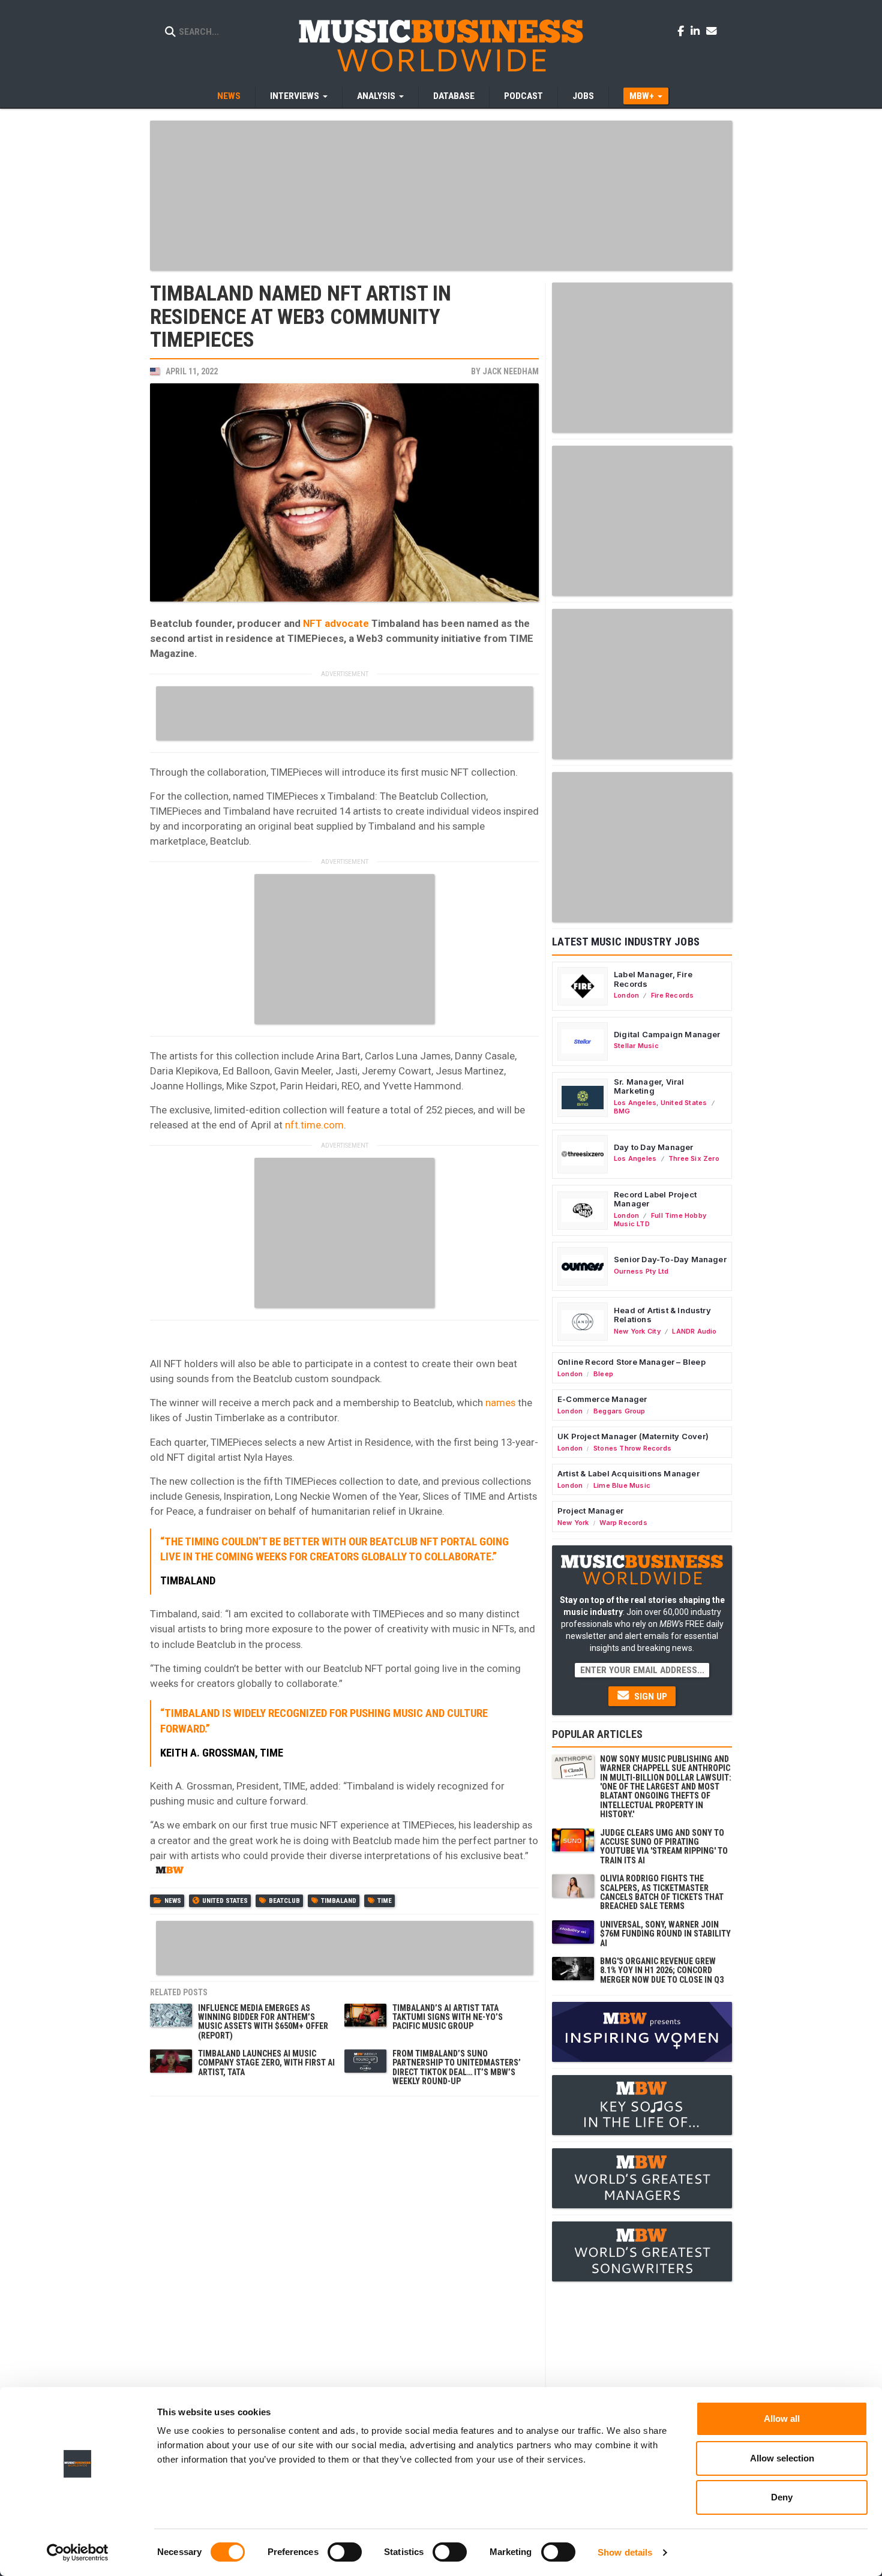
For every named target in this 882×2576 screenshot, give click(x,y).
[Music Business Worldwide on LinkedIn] (697, 31)
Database (454, 96)
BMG (622, 1111)
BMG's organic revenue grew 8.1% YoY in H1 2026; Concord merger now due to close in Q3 (662, 1970)
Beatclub (284, 1901)
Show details (625, 2552)
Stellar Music (636, 1046)
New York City (637, 1331)
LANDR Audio (694, 1331)
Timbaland (339, 1901)
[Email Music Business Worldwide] (712, 31)
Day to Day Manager (654, 1147)
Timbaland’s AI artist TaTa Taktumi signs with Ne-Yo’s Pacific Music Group (448, 2017)
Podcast (523, 96)
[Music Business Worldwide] (441, 45)
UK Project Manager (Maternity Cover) (633, 1436)
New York (573, 1523)
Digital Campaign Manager (667, 1034)
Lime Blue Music (622, 1485)
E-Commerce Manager (602, 1399)
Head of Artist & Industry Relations (662, 1315)
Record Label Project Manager (655, 1199)
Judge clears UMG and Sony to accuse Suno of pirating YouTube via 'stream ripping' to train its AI (664, 1847)
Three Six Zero (694, 1158)
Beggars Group (619, 1411)
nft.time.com (314, 1125)
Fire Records (673, 995)
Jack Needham (511, 371)
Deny (782, 2497)
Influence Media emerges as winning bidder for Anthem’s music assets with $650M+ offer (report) (263, 2022)
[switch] (345, 2552)
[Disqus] (344, 2253)
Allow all (782, 2419)
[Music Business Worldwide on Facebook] (683, 31)
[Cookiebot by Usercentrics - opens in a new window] (78, 2553)
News (229, 96)
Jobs (583, 96)
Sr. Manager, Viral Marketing (649, 1086)
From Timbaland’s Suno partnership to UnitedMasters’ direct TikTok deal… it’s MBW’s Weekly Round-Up (457, 2067)
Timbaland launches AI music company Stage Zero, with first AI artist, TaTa (266, 2063)
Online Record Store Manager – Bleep (631, 1362)
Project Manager (590, 1511)
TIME (385, 1901)
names (500, 1403)
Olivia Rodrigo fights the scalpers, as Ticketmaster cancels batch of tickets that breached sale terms (662, 1892)
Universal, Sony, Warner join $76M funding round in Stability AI (665, 1934)
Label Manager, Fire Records (653, 979)
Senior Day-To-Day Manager (670, 1259)
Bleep (603, 1374)
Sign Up (649, 1697)
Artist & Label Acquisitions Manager (628, 1473)
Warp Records (623, 1523)
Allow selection (782, 2458)
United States (225, 1901)
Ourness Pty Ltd (641, 1271)
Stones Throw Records (632, 1448)
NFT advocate (336, 623)
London (626, 995)
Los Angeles (635, 1103)
